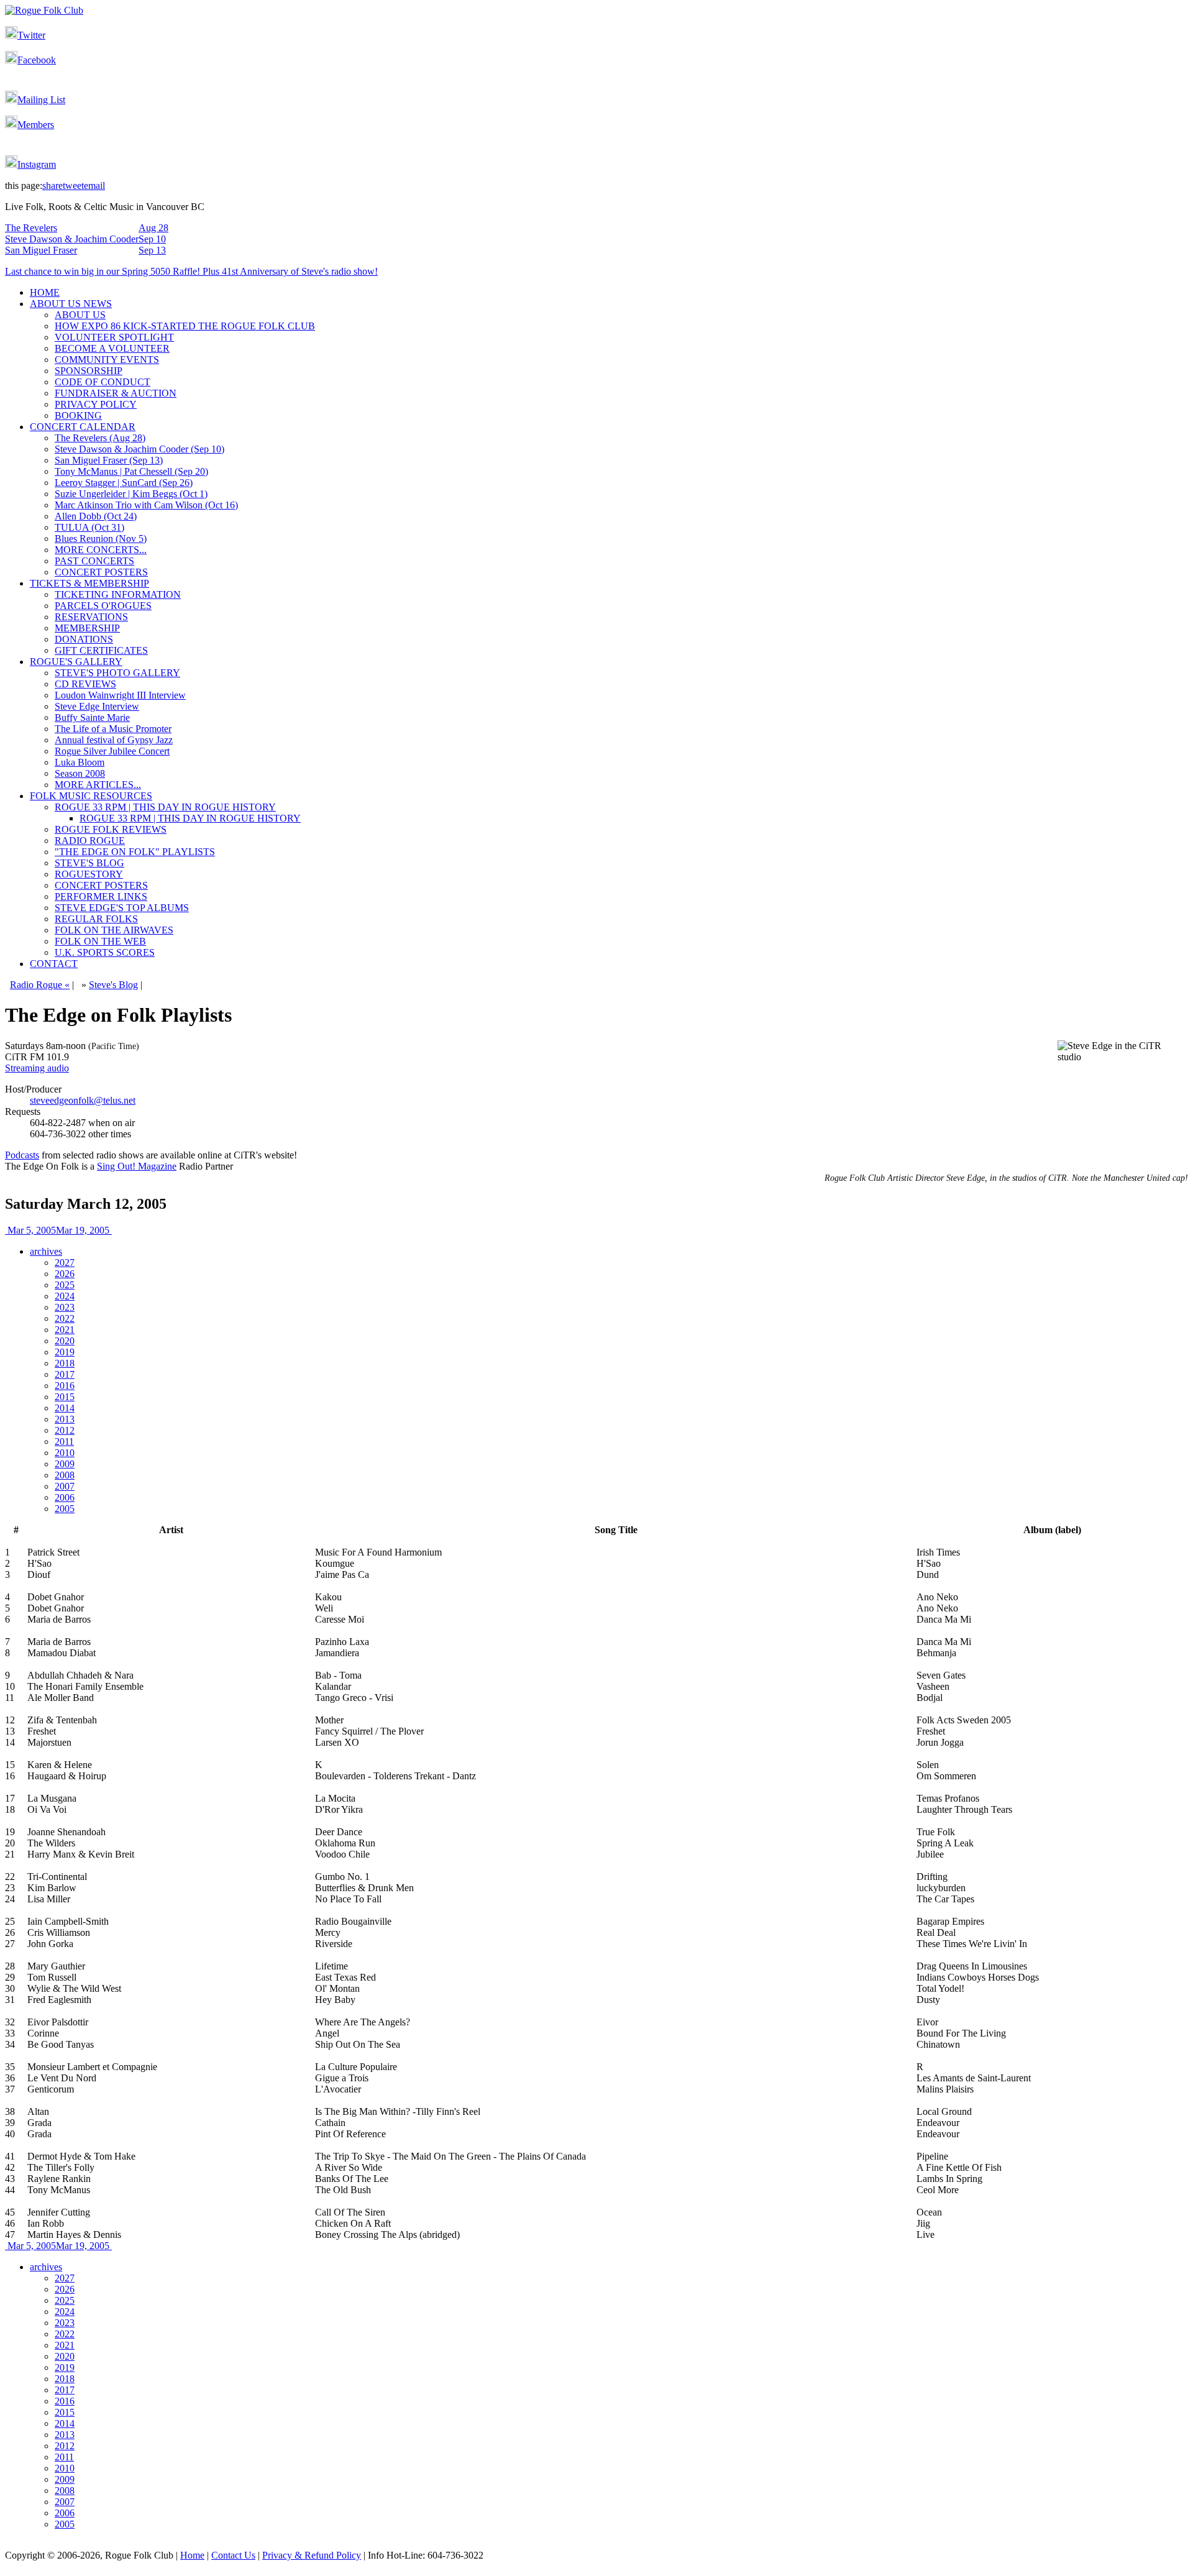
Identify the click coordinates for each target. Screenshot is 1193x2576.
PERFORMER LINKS (101, 896)
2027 (65, 1263)
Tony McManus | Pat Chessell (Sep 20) (131, 471)
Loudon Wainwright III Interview (120, 695)
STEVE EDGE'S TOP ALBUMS (122, 908)
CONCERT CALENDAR (83, 427)
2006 (65, 1497)
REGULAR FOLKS (96, 919)
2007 (65, 1486)
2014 (65, 1408)
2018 (65, 1363)
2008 (65, 1475)
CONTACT (54, 964)
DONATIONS (84, 639)
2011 (64, 1442)
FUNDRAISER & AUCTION (116, 393)
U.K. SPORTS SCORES (105, 952)
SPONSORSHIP (89, 371)
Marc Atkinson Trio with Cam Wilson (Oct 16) (146, 505)
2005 (65, 1509)
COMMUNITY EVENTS (107, 360)
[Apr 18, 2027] (111, 1230)
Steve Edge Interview (97, 706)
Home (192, 2555)
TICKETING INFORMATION (118, 594)
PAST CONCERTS (94, 561)
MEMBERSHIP (87, 628)
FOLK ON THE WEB (100, 941)
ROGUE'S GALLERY (76, 662)
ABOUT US (80, 315)
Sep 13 (152, 250)
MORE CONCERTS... (101, 550)
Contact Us (233, 2555)
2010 (65, 1453)
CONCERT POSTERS (101, 572)
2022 (65, 1318)
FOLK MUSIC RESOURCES (91, 796)
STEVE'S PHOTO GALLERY (117, 673)
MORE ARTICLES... (98, 785)
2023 (65, 1307)
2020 (65, 1341)
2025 (65, 1285)
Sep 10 (152, 239)
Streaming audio (37, 1068)
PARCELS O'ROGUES (103, 606)
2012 (65, 1430)
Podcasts (22, 1155)
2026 (65, 1274)
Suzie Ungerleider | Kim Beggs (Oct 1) (131, 494)
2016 (65, 1386)
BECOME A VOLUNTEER (112, 348)
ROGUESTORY (89, 874)
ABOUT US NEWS (71, 304)
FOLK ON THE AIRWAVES (114, 930)
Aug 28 (153, 228)
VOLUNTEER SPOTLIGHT (114, 337)
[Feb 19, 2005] (6, 1230)
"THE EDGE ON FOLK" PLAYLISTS (135, 852)
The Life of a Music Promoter (113, 729)
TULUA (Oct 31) (89, 527)
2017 (65, 1374)
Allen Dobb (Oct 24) (96, 516)
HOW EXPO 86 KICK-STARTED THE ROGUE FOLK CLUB (185, 326)
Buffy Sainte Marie (92, 717)
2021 (65, 1330)
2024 (65, 1296)
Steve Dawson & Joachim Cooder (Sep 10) (139, 449)
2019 (65, 1352)
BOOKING (78, 415)
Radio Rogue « (40, 985)
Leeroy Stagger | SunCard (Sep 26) (124, 483)
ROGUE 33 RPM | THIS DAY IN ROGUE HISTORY (165, 807)
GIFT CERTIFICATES (101, 650)
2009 (65, 1464)
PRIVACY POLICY (96, 404)
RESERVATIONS (91, 617)
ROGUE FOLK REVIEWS (111, 829)
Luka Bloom (80, 762)
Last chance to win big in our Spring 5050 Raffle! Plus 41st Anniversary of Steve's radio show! (191, 271)
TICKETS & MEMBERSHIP (89, 583)
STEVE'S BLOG (89, 863)
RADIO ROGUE (90, 841)
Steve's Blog (113, 985)
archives (46, 1251)
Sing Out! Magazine (137, 1166)
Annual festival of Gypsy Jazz (114, 740)
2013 (65, 1419)
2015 (65, 1397)
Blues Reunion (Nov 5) (101, 539)
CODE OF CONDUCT (103, 382)
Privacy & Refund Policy (312, 2555)
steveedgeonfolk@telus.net (83, 1100)
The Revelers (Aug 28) (100, 438)
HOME (45, 292)
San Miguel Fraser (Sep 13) (109, 460)
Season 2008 (80, 773)
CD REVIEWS (85, 684)
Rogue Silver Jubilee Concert (112, 751)
